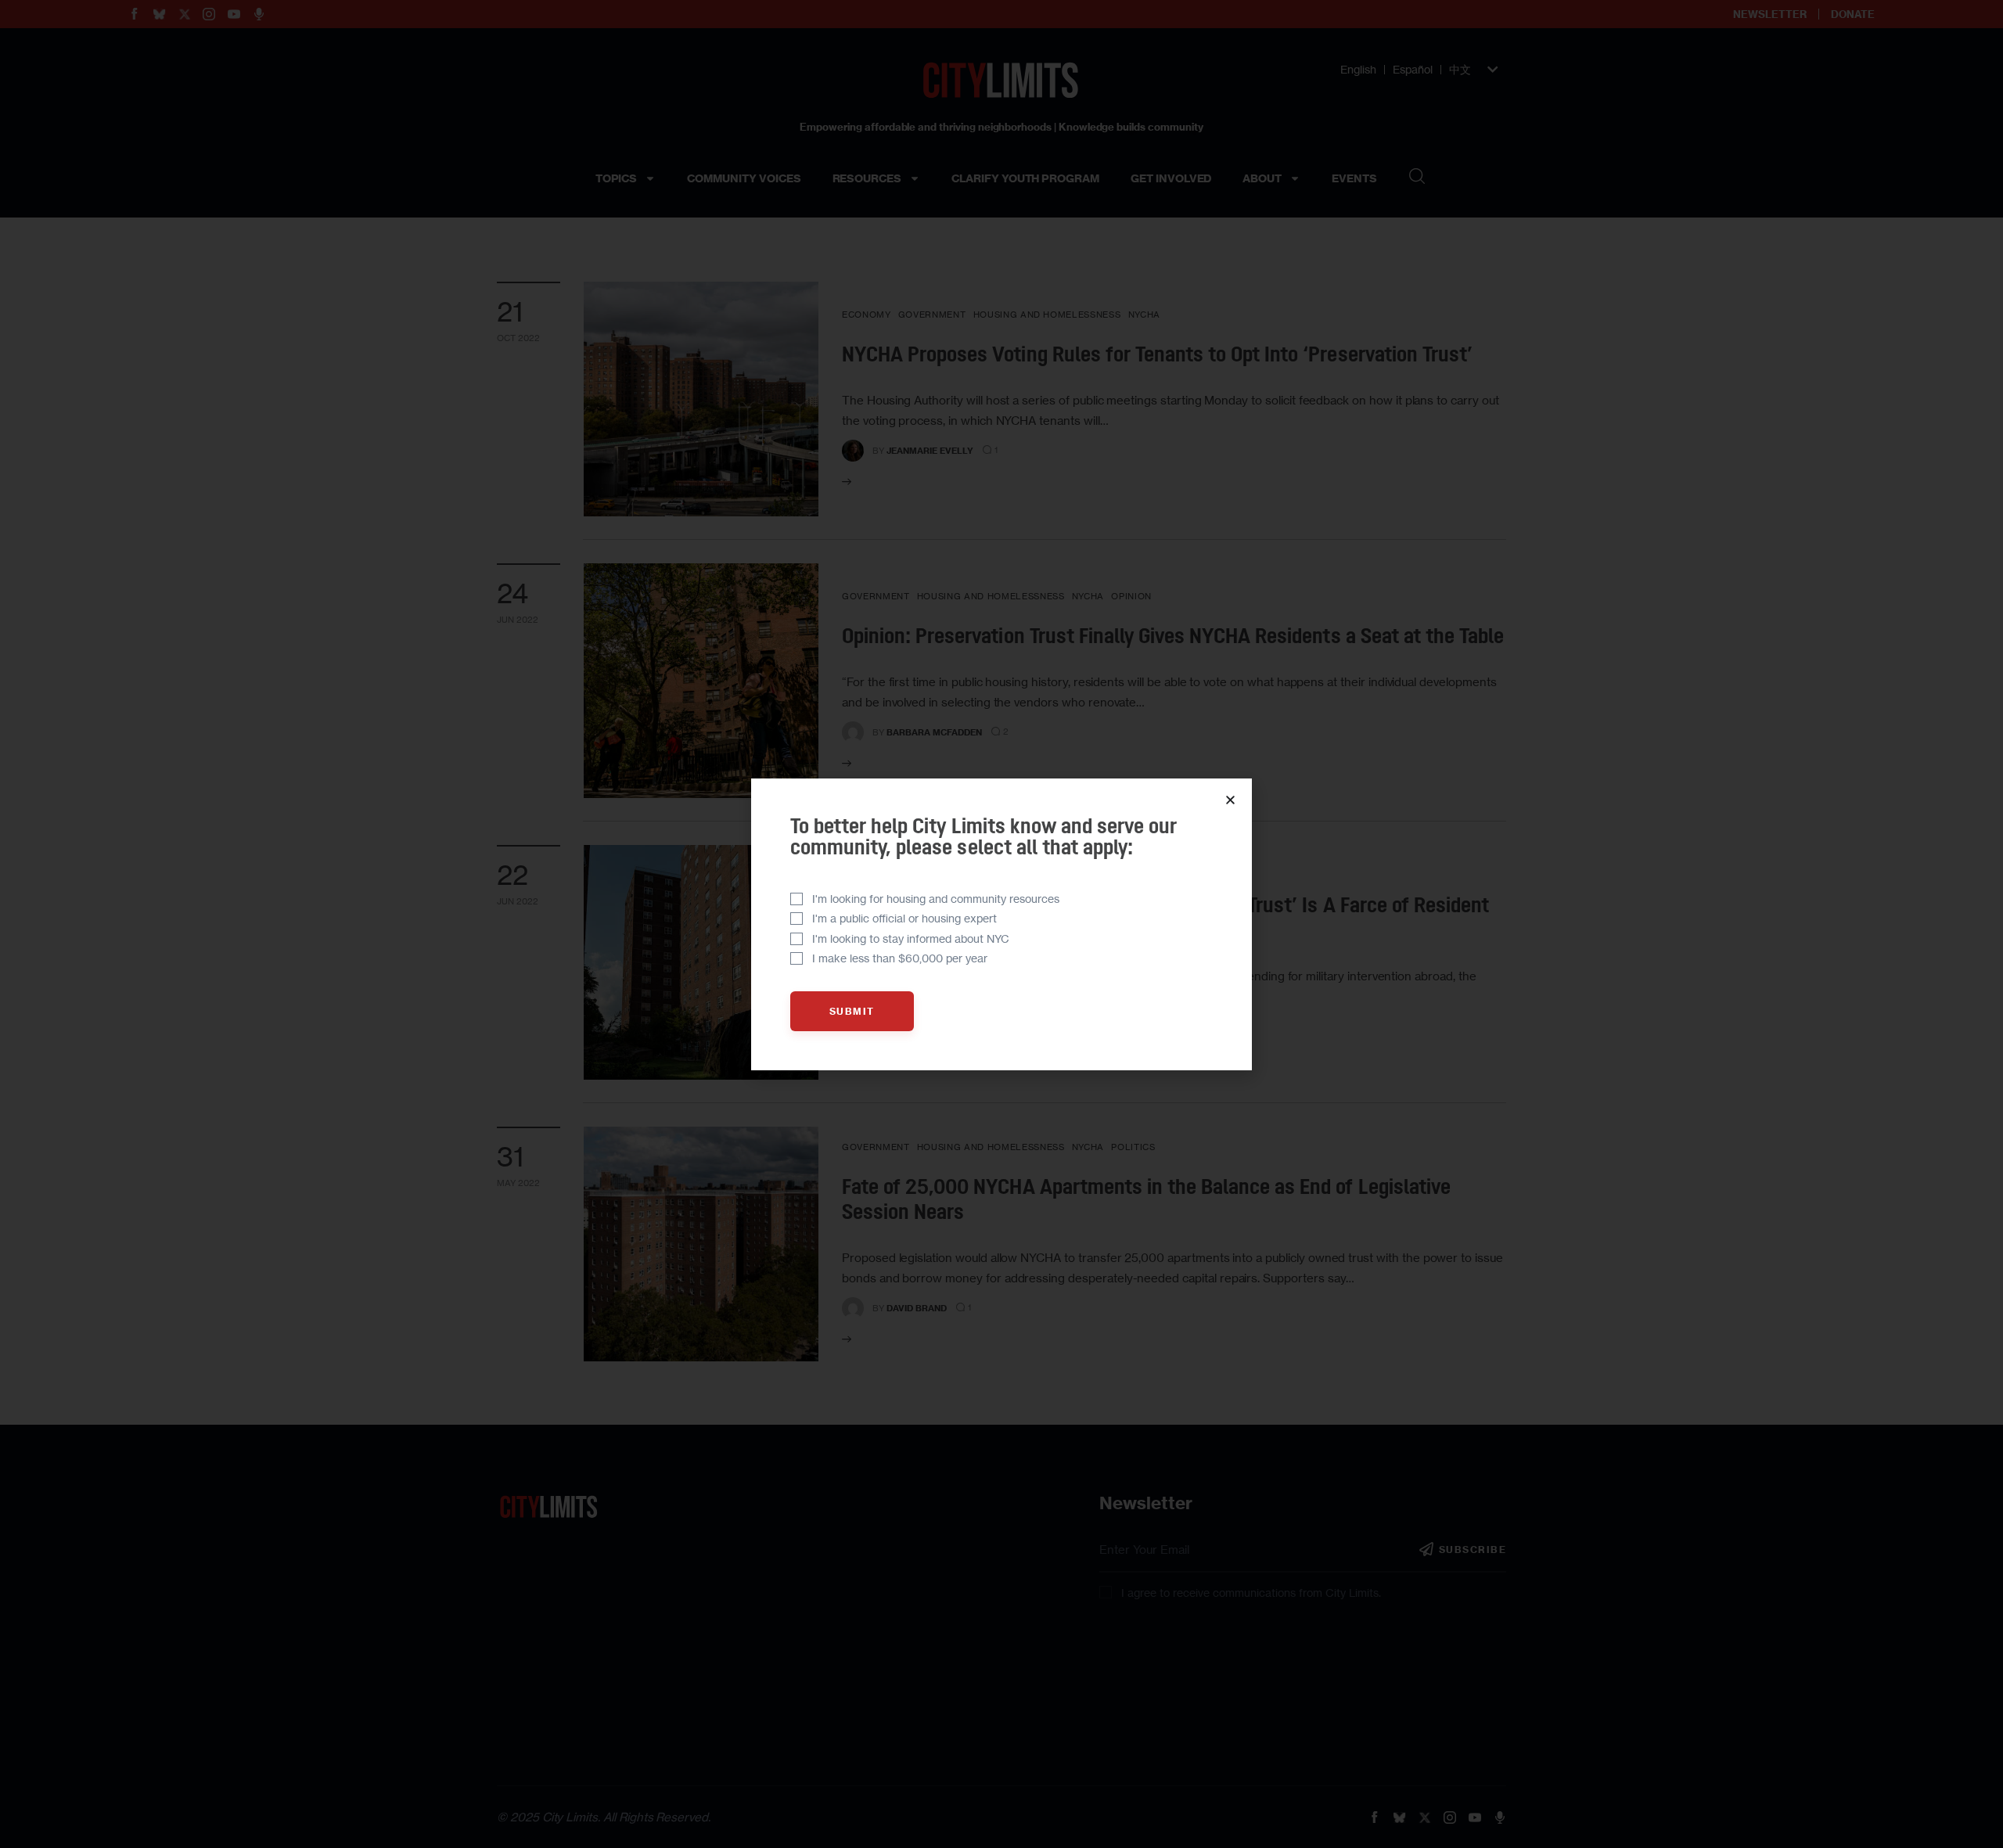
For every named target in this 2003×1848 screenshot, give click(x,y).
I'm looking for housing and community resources (936, 899)
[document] (1001, 924)
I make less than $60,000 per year (900, 958)
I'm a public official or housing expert (904, 918)
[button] (1230, 800)
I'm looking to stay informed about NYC (911, 938)
